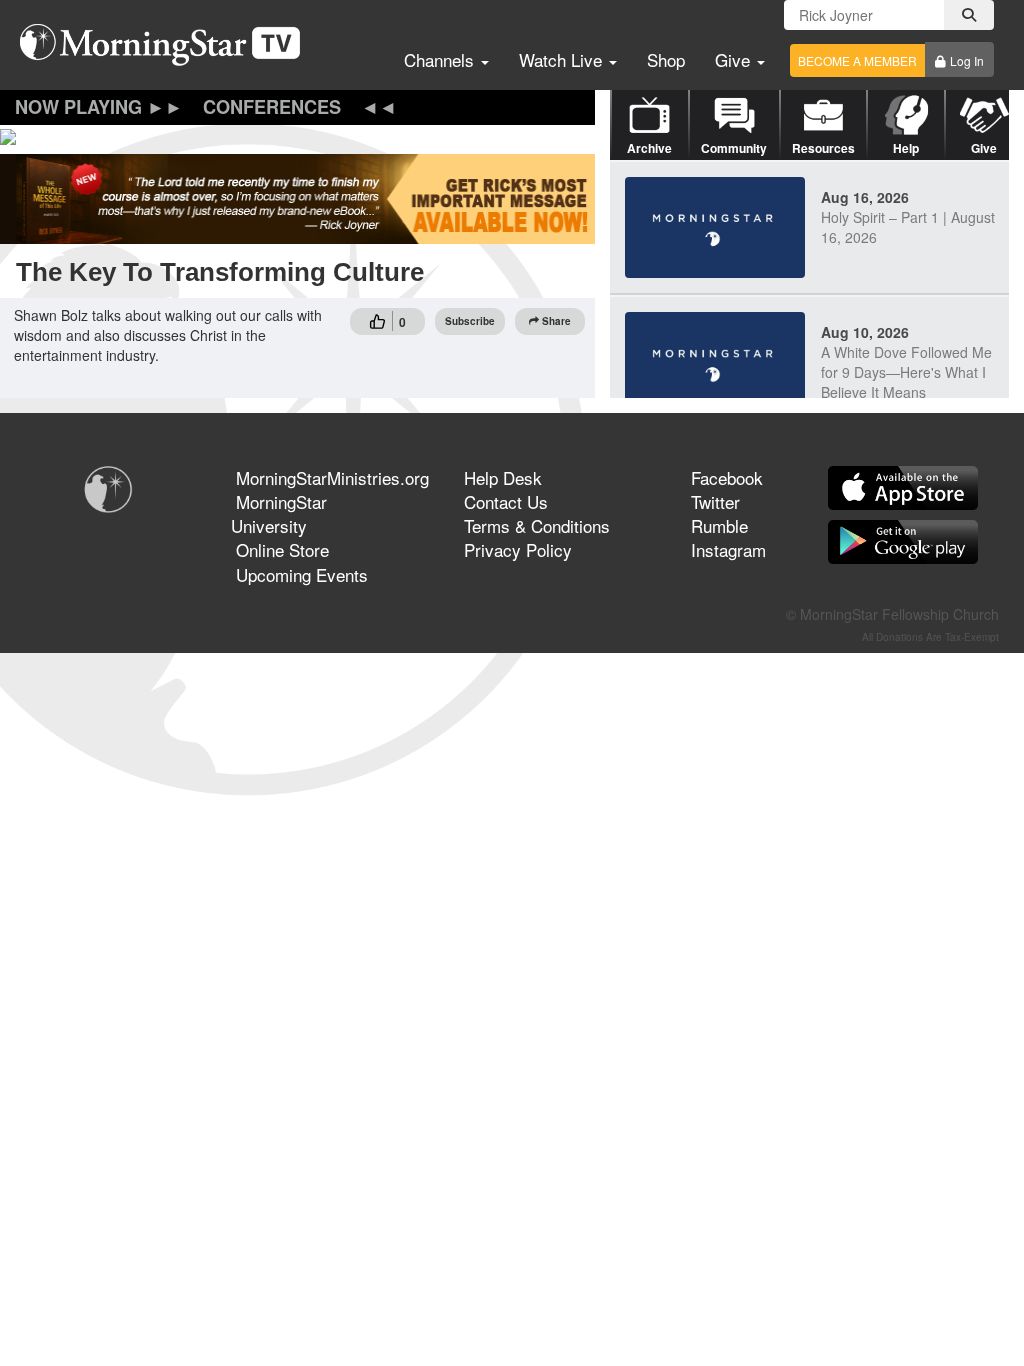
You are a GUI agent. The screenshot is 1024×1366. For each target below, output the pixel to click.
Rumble (719, 525)
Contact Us (506, 501)
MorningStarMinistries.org (332, 477)
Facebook (727, 477)
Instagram (728, 549)
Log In (967, 60)
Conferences (272, 107)
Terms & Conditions (537, 525)
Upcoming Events (302, 574)
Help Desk (503, 477)
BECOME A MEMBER (857, 60)
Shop (666, 59)
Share (556, 321)
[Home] (167, 45)
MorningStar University (279, 513)
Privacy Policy (518, 549)
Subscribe (470, 321)
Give (735, 59)
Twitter (715, 501)
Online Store (282, 549)
